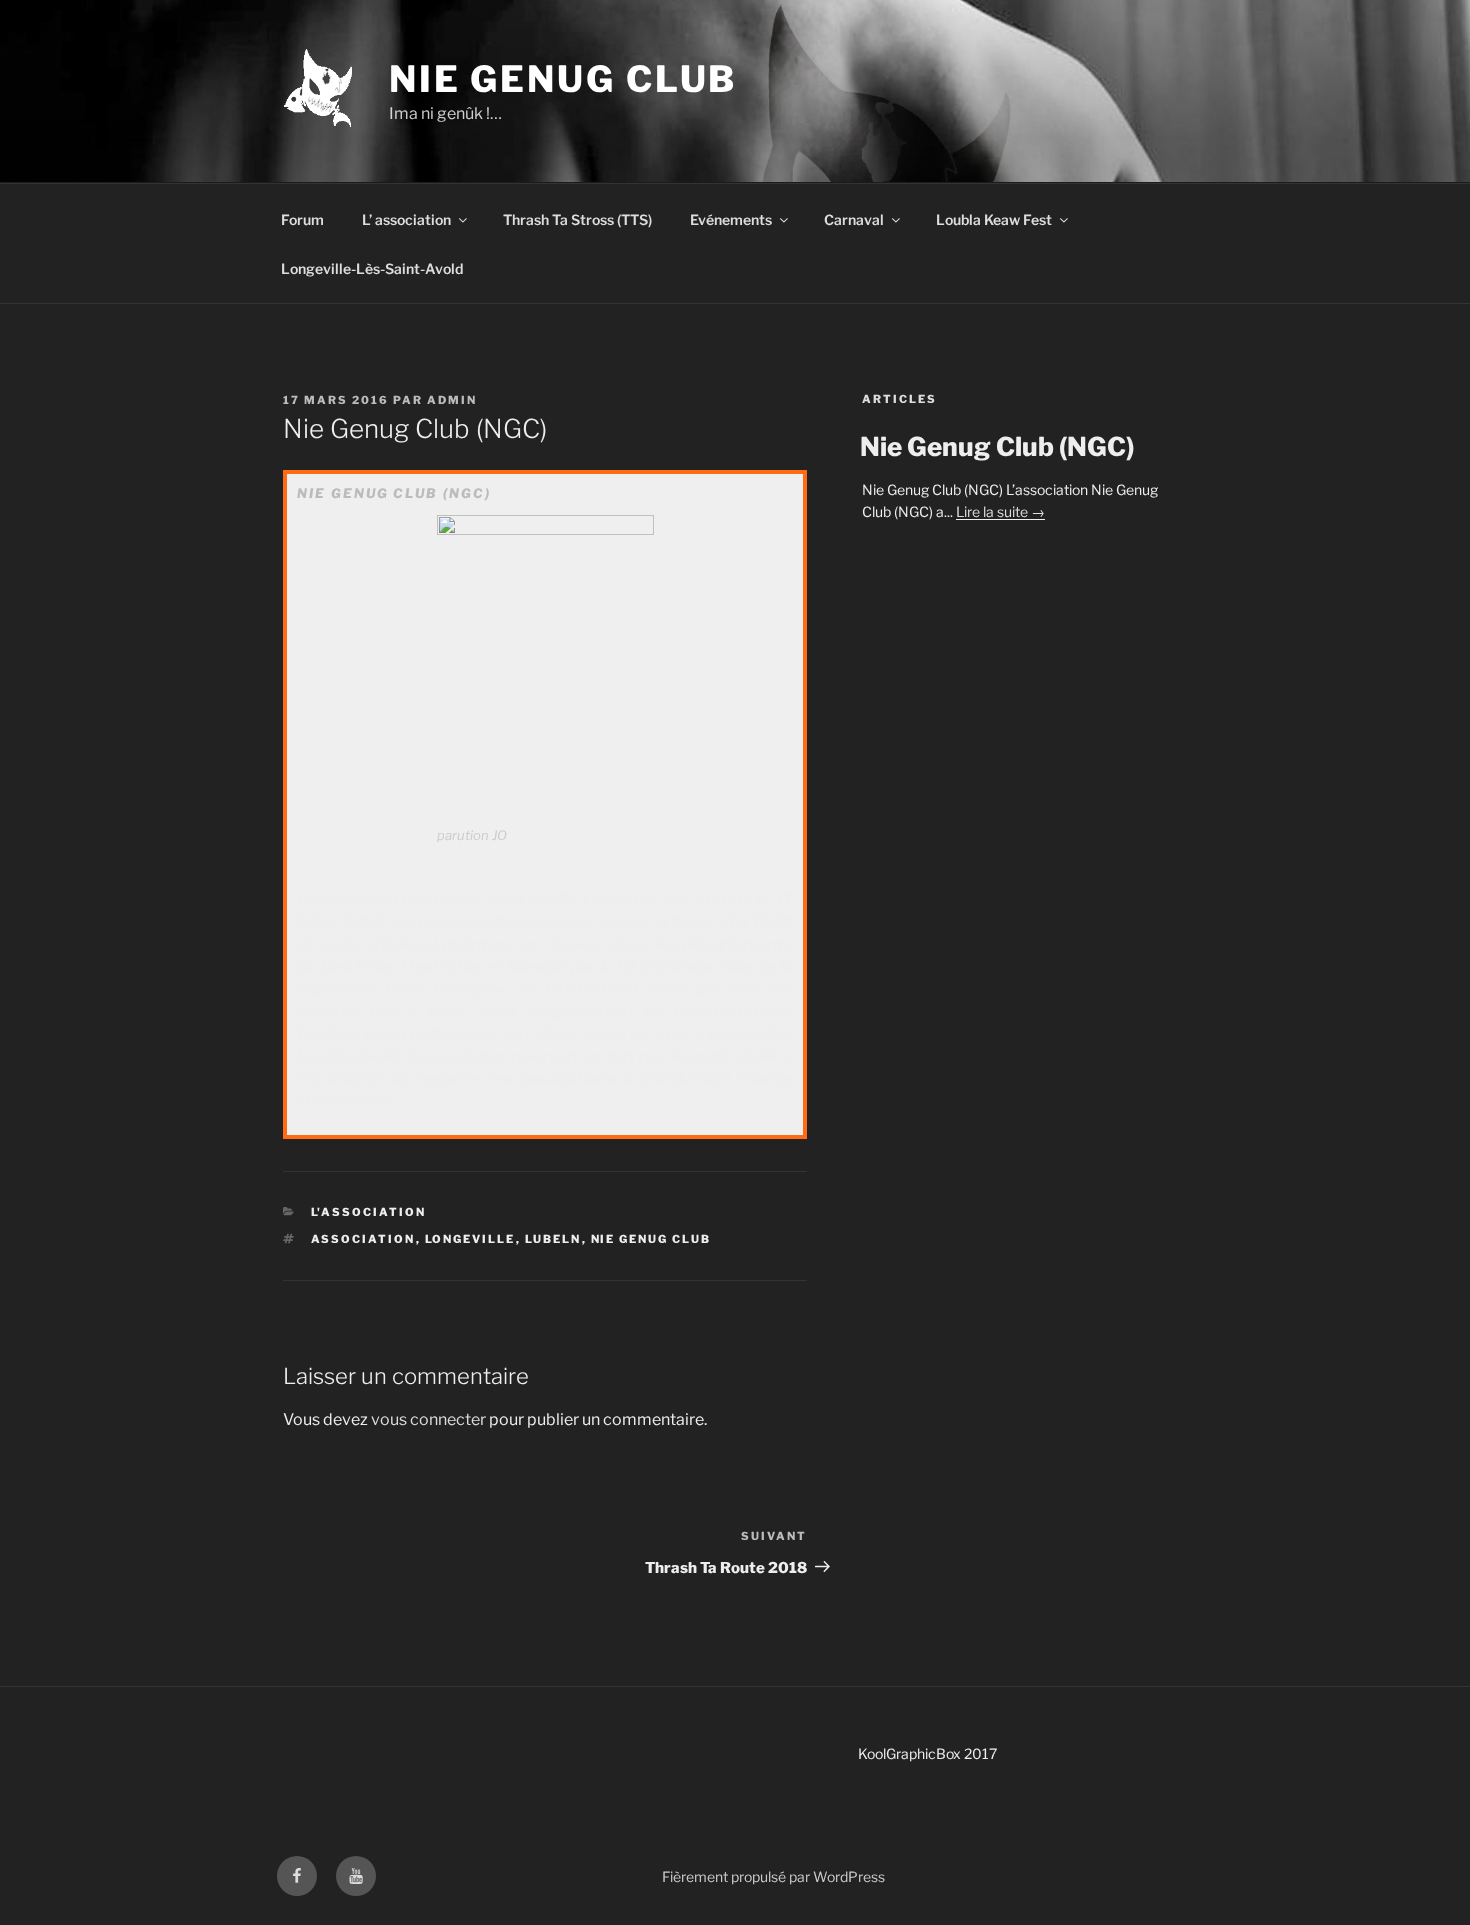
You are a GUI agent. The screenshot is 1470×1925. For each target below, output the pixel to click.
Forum (302, 219)
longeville (470, 1239)
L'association (369, 1212)
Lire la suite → (1000, 511)
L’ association (406, 219)
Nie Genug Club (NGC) (997, 446)
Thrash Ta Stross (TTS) (577, 219)
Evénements (731, 219)
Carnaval (854, 219)
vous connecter (428, 1419)
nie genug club (651, 1239)
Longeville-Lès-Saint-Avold (372, 268)
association (363, 1239)
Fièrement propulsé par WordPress (773, 1876)
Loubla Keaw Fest (994, 219)
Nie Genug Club (563, 79)
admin (452, 400)
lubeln (553, 1239)
